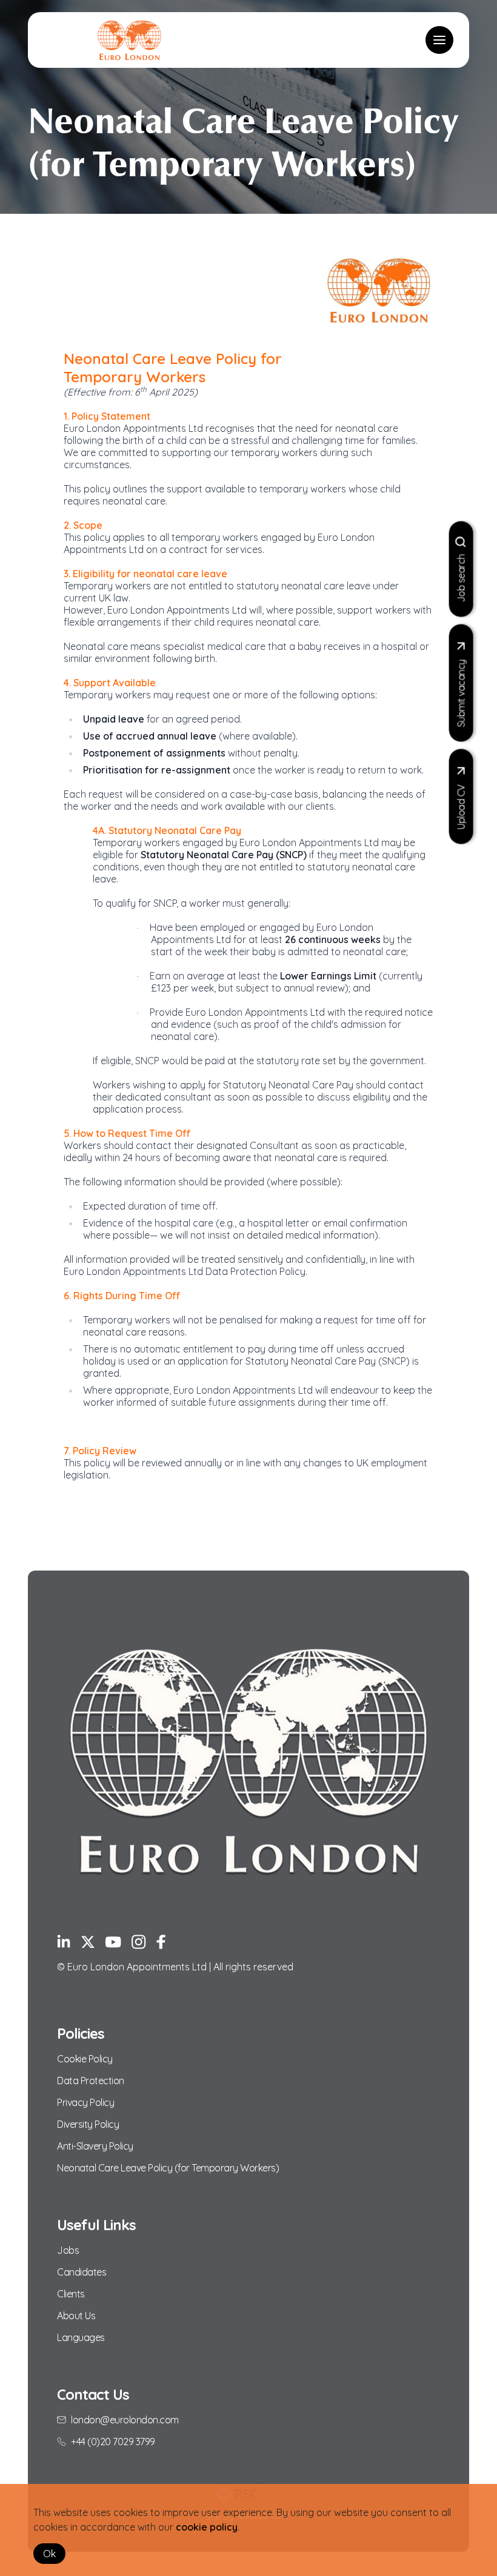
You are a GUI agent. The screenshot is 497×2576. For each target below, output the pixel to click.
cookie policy (207, 2527)
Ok (49, 2554)
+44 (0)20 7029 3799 (113, 2442)
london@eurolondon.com (125, 2420)
